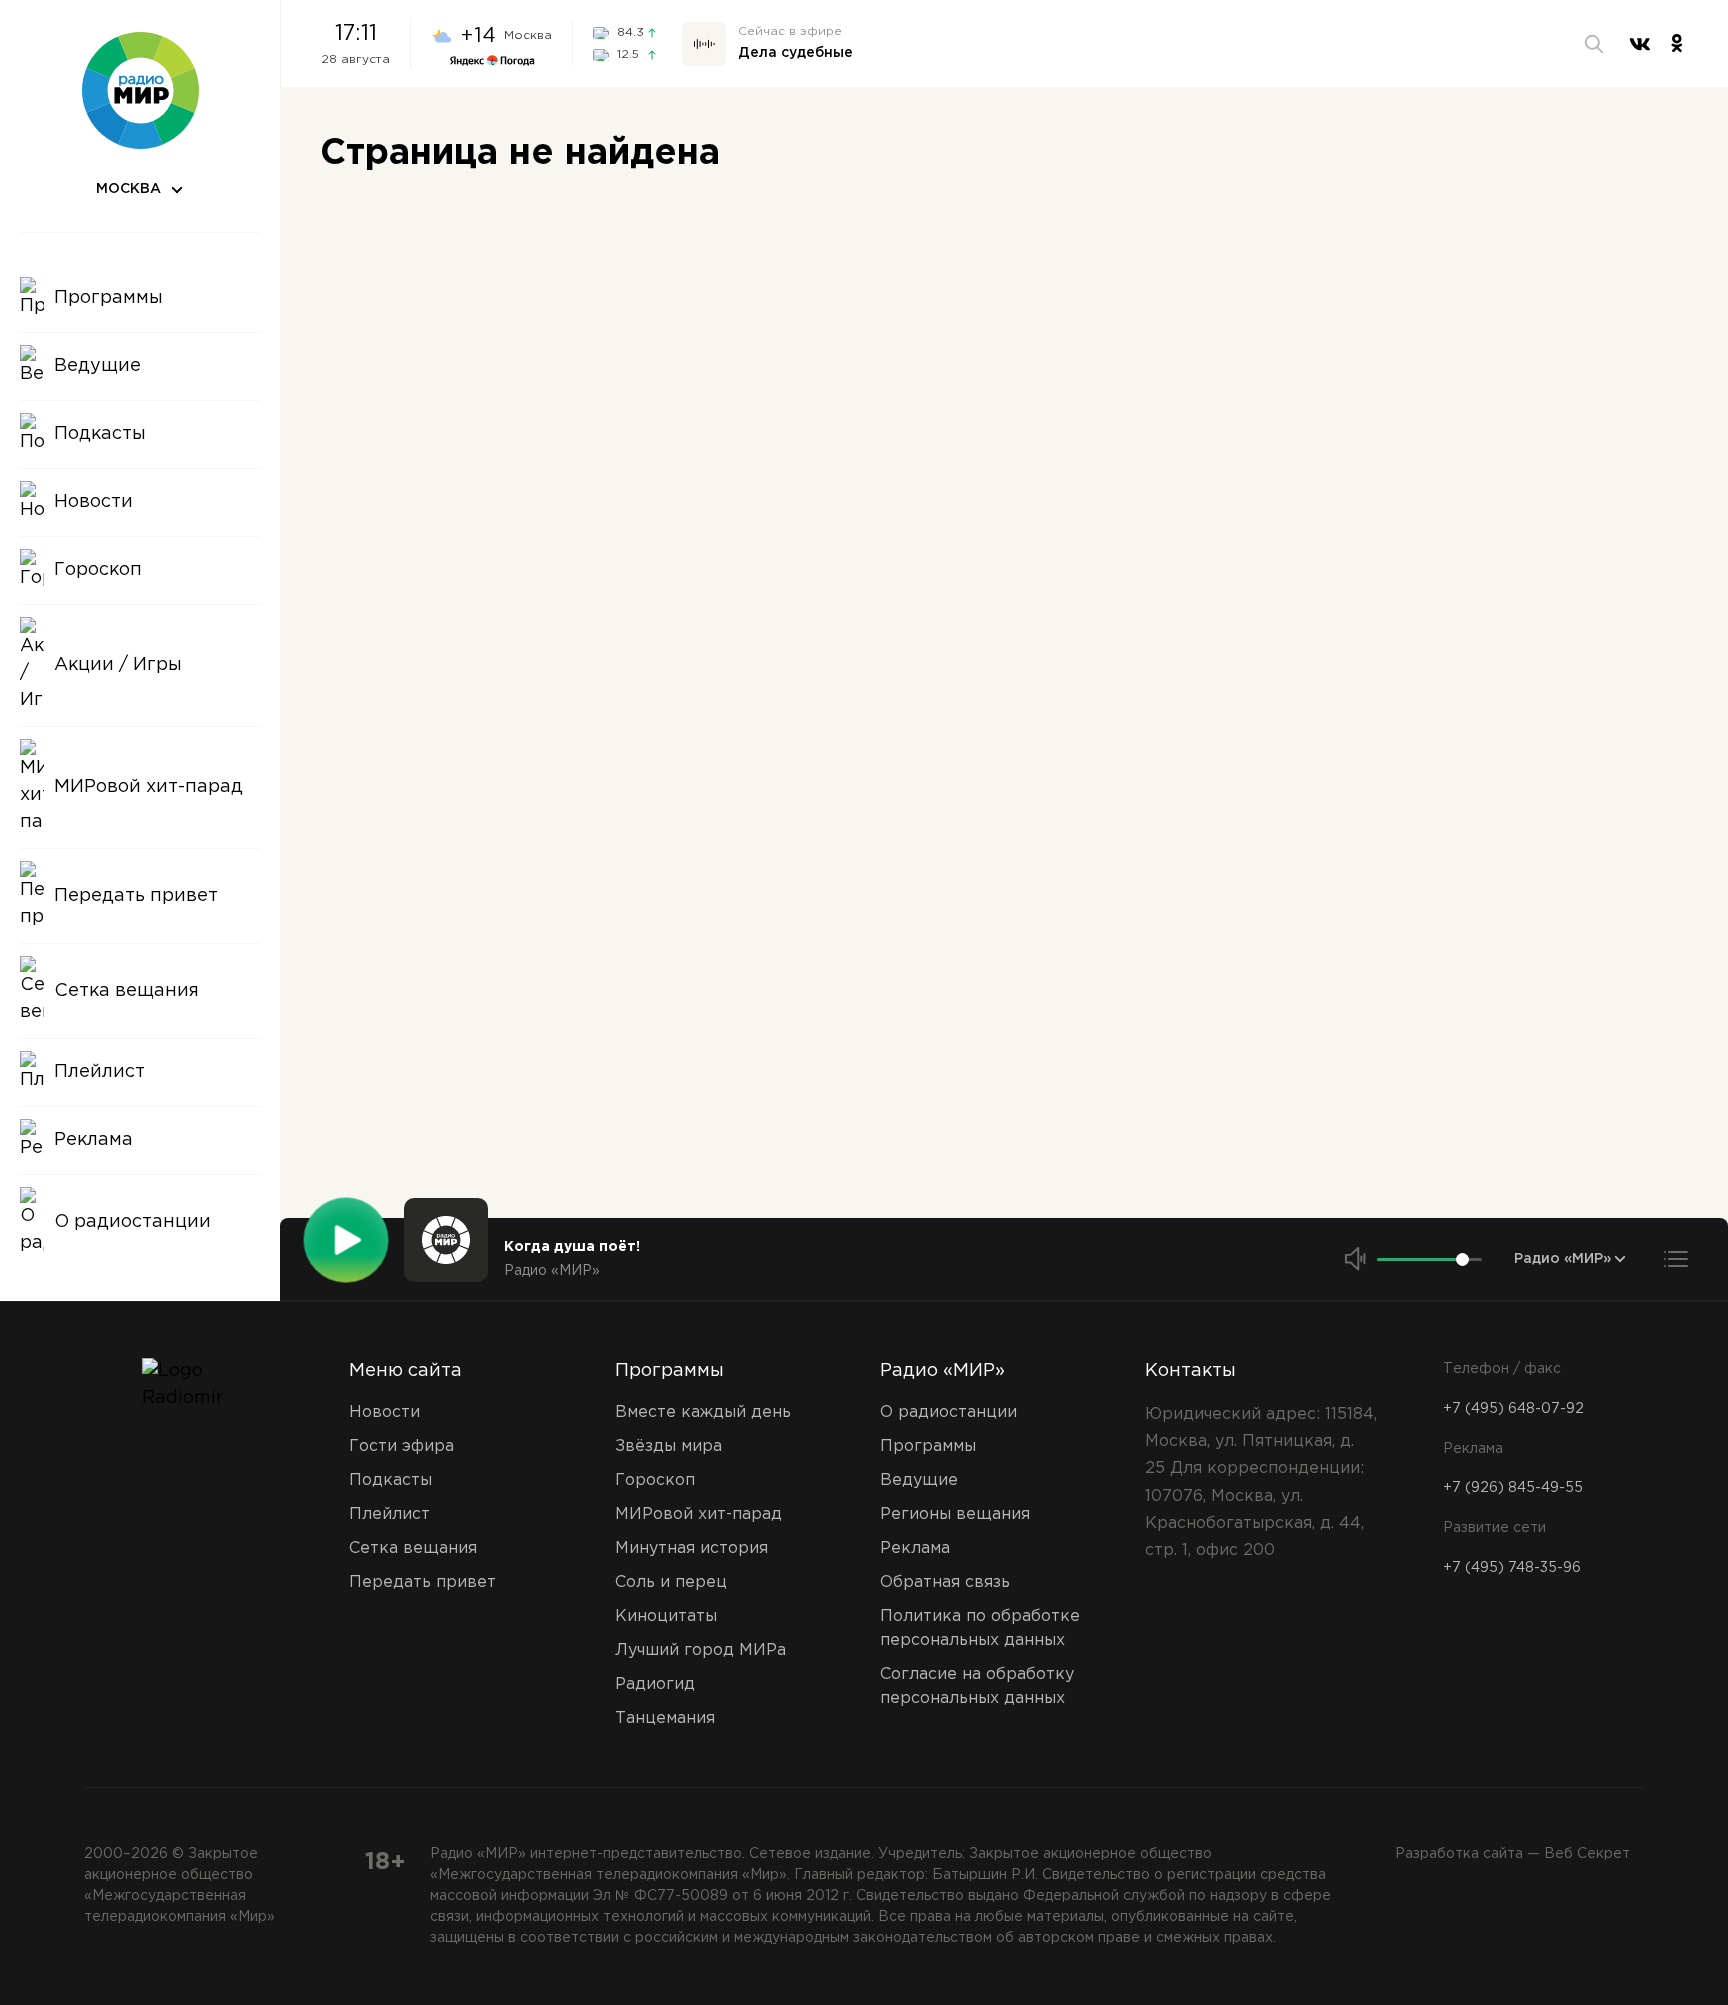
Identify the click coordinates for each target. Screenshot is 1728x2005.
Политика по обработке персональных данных (980, 1628)
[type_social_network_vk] (1640, 44)
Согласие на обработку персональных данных (977, 1686)
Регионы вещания (955, 1514)
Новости (384, 1412)
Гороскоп (655, 1480)
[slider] (1462, 1259)
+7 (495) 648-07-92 (1513, 1409)
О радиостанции (948, 1412)
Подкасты (390, 1480)
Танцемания (665, 1718)
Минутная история (691, 1548)
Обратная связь (945, 1582)
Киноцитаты (666, 1616)
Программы (669, 1371)
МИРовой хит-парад (698, 1514)
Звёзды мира (668, 1446)
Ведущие (919, 1480)
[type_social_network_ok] (1677, 44)
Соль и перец (671, 1582)
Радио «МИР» (942, 1371)
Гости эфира (401, 1446)
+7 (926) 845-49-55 (1513, 1488)
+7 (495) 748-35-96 (1512, 1568)
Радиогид (655, 1684)
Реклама (915, 1548)
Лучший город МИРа (700, 1650)
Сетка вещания (413, 1548)
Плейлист (389, 1514)
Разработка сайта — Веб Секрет (1512, 1854)
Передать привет (422, 1582)
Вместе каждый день (703, 1412)
